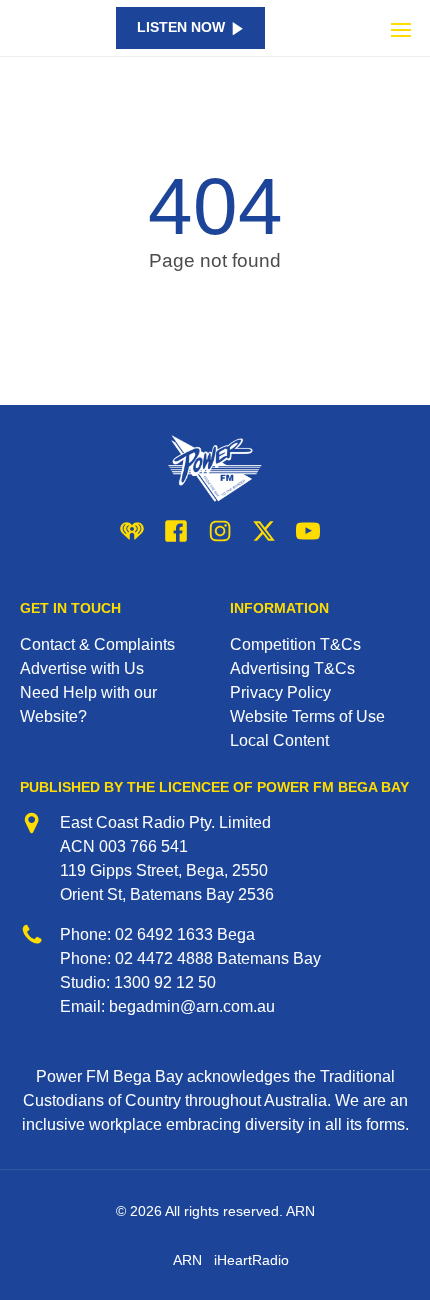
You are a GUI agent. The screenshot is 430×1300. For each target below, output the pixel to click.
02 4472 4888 (164, 958)
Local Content (279, 740)
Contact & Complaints (97, 644)
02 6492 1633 (164, 934)
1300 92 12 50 (165, 982)
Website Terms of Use (307, 716)
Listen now (181, 27)
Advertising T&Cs (292, 668)
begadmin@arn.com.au (192, 1006)
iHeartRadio (251, 1260)
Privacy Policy (280, 692)
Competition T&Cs (295, 644)
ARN (187, 1260)
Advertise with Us (82, 668)
